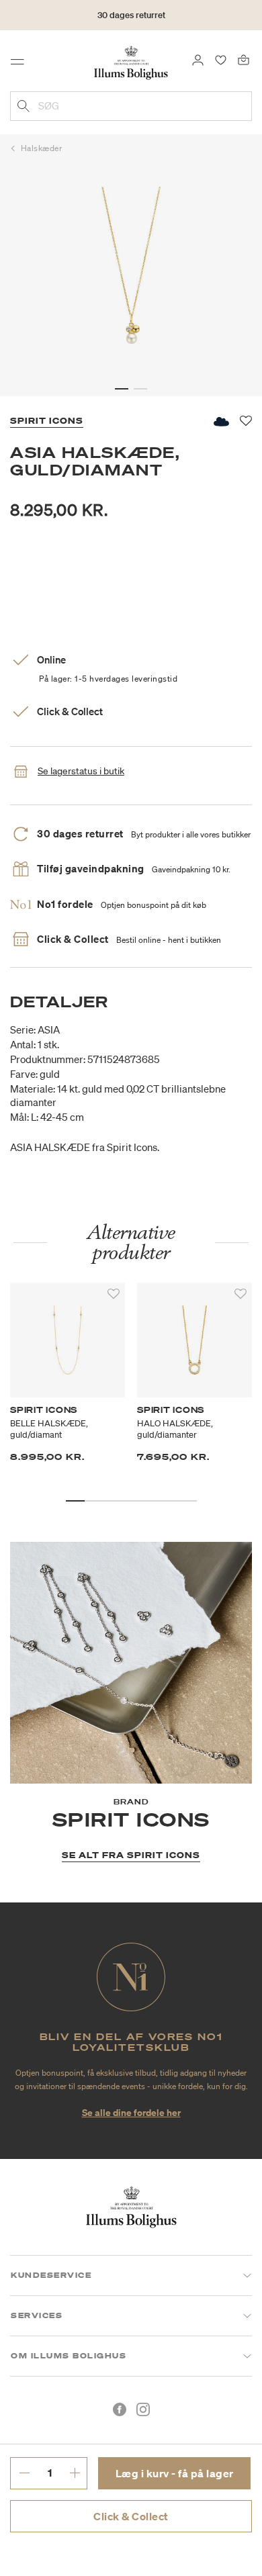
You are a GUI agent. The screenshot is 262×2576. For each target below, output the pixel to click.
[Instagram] (143, 2409)
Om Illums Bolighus (69, 2356)
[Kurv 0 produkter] (244, 59)
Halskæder (42, 148)
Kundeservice (51, 2275)
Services (37, 2315)
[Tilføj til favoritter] (114, 1294)
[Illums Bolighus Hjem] (131, 62)
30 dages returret (131, 15)
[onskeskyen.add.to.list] (220, 421)
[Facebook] (120, 2409)
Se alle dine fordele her (131, 2112)
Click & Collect (131, 2516)
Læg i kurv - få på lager (175, 2473)
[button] (122, 389)
